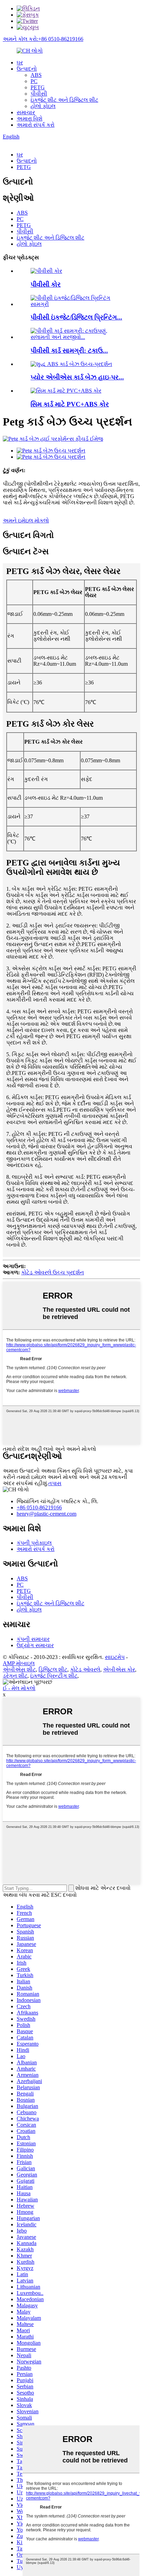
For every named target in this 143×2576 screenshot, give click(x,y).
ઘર (20, 62)
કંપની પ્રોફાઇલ (34, 1543)
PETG (38, 87)
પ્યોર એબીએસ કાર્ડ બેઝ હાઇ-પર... (77, 377)
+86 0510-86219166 (39, 1507)
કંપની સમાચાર (33, 1639)
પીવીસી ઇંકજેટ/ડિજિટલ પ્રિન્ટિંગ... (76, 317)
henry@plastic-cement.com (47, 1514)
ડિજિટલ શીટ (53, 1670)
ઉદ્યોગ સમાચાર (35, 1645)
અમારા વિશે (30, 119)
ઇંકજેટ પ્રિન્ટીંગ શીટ (54, 1676)
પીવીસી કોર (46, 284)
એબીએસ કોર (119, 1670)
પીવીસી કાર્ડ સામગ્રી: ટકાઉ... (69, 351)
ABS (36, 75)
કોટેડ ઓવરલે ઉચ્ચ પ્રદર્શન (53, 1272)
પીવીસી (39, 94)
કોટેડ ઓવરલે (85, 1670)
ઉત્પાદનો (27, 69)
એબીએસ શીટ (19, 1670)
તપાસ (55, 1483)
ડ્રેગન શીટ (15, 1676)
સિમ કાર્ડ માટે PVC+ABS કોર (70, 404)
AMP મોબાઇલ (19, 1663)
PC (34, 81)
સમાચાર (26, 112)
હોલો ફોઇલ (43, 106)
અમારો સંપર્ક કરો (36, 125)
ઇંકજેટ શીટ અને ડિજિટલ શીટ (64, 100)
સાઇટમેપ (115, 1657)
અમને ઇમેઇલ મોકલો (26, 520)
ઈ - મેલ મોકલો (19, 1688)
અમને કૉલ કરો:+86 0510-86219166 (43, 39)
